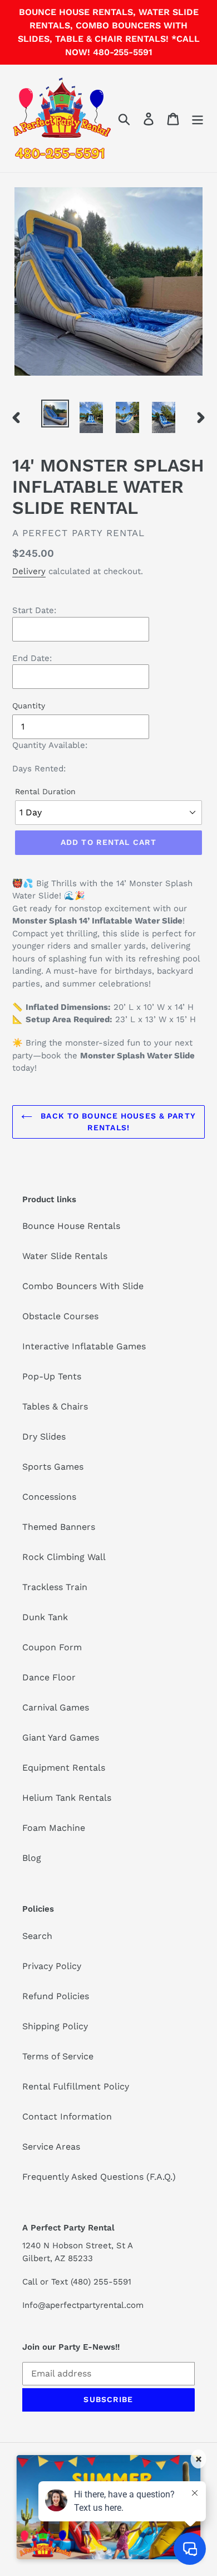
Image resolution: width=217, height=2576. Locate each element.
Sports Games (53, 1467)
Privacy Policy (52, 1966)
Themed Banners (59, 1527)
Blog (32, 1858)
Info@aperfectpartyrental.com (83, 2305)
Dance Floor (49, 1677)
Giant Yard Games (61, 1737)
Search (37, 1936)
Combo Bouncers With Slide (83, 1286)
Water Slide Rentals (65, 1256)
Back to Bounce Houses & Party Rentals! (117, 1122)
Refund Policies (56, 1996)
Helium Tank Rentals (67, 1798)
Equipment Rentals (64, 1768)
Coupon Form (52, 1647)
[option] (55, 414)
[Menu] (198, 118)
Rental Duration (45, 791)
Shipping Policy (55, 2026)
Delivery (29, 571)
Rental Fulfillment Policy (76, 2086)
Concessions (49, 1497)
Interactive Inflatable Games (84, 1346)
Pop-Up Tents (52, 1376)
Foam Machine (54, 1828)
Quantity (29, 706)
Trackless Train (55, 1587)
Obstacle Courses (60, 1316)
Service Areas (51, 2147)
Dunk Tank (45, 1617)
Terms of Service (58, 2056)
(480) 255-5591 (101, 2282)
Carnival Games (56, 1707)
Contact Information (67, 2116)
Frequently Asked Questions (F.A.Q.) (99, 2177)
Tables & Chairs (55, 1406)
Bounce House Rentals (71, 1226)
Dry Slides (44, 1437)
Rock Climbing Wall (64, 1557)
